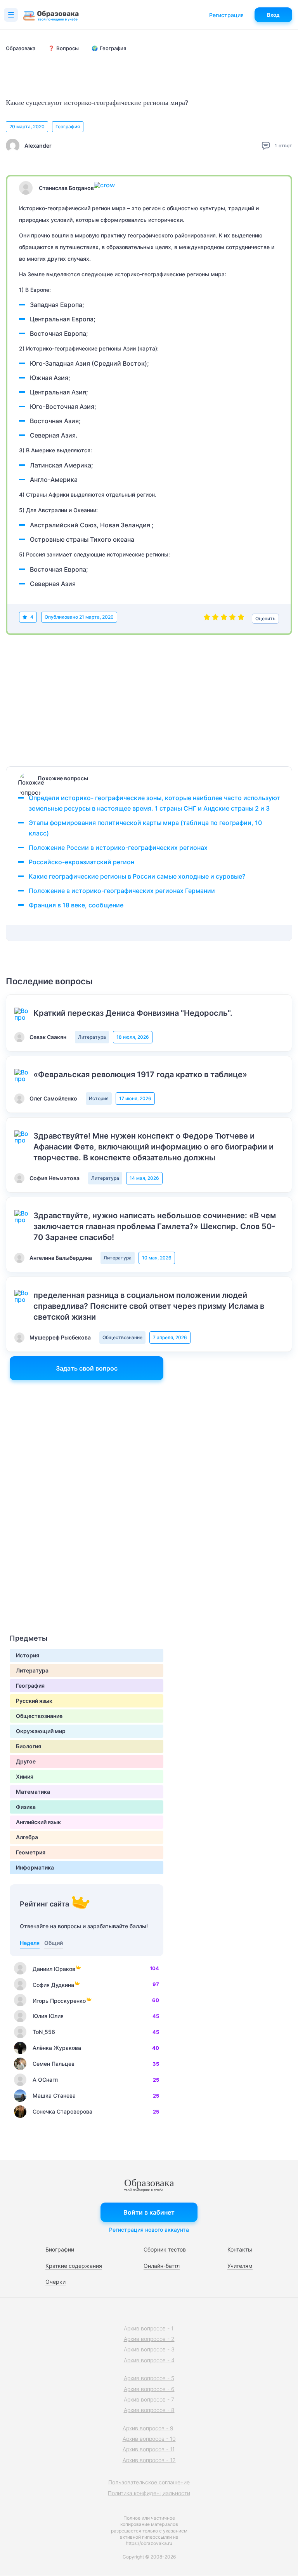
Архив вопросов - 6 (149, 2389)
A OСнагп (45, 2080)
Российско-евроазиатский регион (81, 862)
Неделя (30, 1943)
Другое (26, 1761)
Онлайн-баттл (162, 2266)
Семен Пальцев (54, 2064)
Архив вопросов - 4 (149, 2360)
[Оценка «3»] (224, 619)
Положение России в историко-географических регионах (118, 848)
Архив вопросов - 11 (149, 2449)
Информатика (35, 1867)
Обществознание (122, 1337)
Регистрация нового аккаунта (149, 2230)
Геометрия (31, 1852)
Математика (33, 1792)
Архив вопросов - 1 (149, 2328)
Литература (92, 1037)
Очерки (55, 2282)
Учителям (240, 2266)
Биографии (60, 2249)
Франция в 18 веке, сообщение (76, 905)
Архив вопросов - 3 (149, 2349)
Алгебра (27, 1837)
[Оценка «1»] (207, 619)
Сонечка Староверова (62, 2111)
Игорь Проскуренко (59, 2001)
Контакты (240, 2249)
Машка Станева (54, 2096)
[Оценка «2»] (215, 619)
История (99, 1098)
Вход (273, 15)
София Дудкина (53, 1985)
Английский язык (38, 1822)
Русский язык (34, 1701)
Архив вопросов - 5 (149, 2378)
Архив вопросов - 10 (149, 2439)
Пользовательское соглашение (149, 2482)
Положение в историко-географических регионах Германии (122, 891)
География (68, 126)
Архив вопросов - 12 (149, 2460)
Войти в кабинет (149, 2212)
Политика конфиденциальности (149, 2493)
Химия (25, 1776)
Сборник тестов (165, 2249)
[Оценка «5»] (241, 619)
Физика (26, 1807)
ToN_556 (44, 2032)
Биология (29, 1746)
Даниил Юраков (54, 1969)
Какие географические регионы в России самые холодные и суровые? (137, 876)
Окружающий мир (41, 1731)
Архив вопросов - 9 (148, 2428)
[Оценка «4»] (232, 619)
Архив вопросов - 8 (149, 2410)
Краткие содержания (74, 2266)
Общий (54, 1943)
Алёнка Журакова (57, 2048)
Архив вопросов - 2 (149, 2339)
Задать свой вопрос (87, 1368)
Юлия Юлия (48, 2016)
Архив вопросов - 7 (149, 2399)
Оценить (265, 618)
